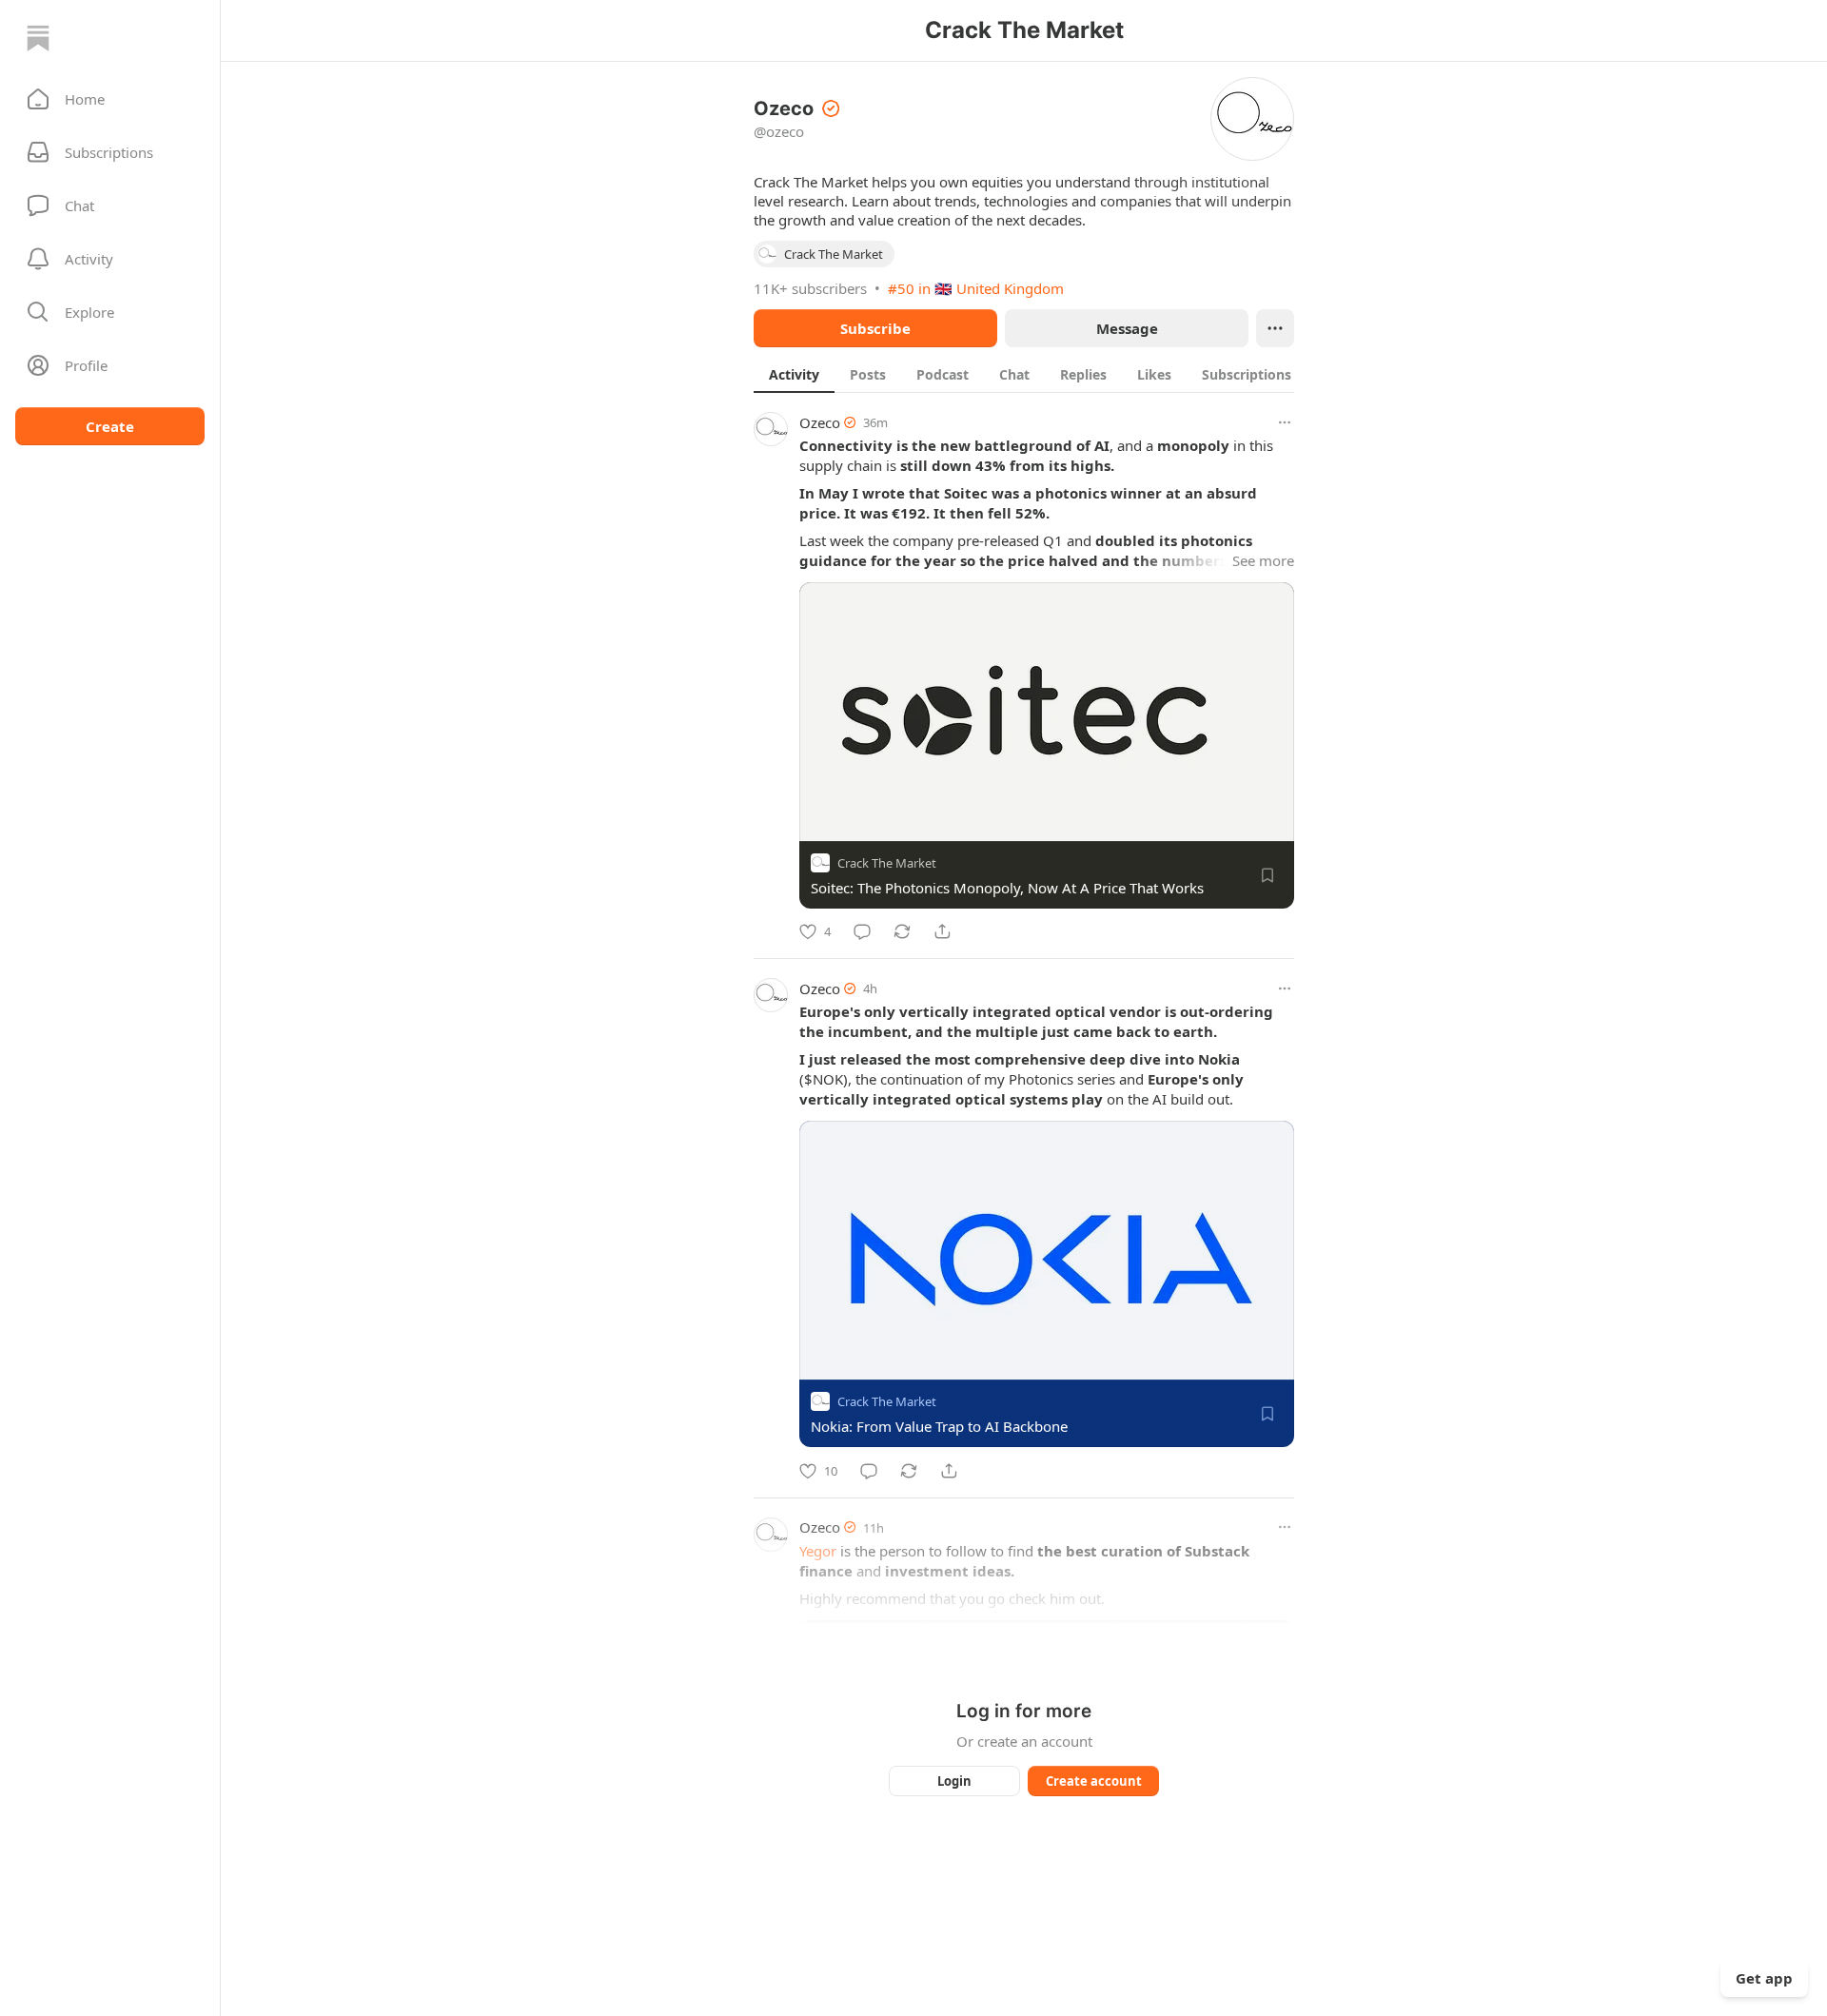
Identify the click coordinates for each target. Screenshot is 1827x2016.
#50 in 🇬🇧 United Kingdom (976, 288)
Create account (1094, 1781)
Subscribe (875, 328)
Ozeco (820, 422)
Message (1127, 328)
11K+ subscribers (810, 288)
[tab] (794, 374)
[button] (110, 99)
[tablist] (1048, 374)
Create (110, 426)
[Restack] (902, 931)
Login (954, 1781)
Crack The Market (887, 863)
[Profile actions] (1275, 328)
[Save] (1267, 875)
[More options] (1285, 422)
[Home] (38, 38)
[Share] (942, 931)
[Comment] (862, 931)
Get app (1764, 1978)
